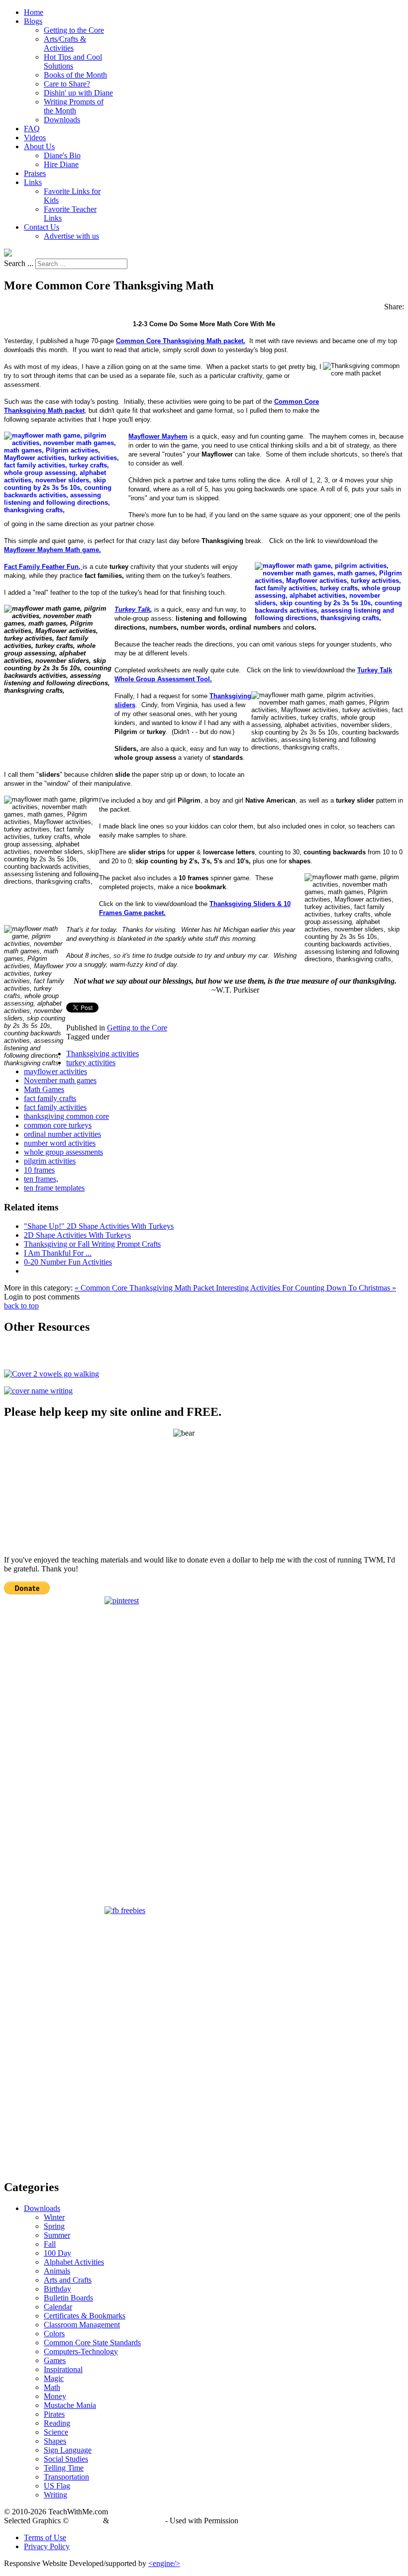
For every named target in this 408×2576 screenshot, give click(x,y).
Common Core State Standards (92, 2343)
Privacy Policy (47, 2546)
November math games (60, 1080)
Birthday (57, 2289)
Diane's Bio (62, 155)
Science (56, 2432)
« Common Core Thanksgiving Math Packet (145, 1288)
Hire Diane (61, 164)
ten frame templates (54, 1188)
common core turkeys (58, 1125)
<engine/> (164, 2563)
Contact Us (42, 227)
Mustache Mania (70, 2405)
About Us (39, 146)
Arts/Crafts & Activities (65, 44)
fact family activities (55, 1107)
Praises (35, 173)
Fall (50, 2244)
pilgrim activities (50, 1161)
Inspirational (63, 2369)
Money (55, 2396)
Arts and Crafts (68, 2280)
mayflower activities (55, 1071)
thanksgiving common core (66, 1116)
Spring (54, 2226)
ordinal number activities (62, 1134)
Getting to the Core (74, 30)
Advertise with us (71, 236)
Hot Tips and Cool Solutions (73, 61)
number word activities (60, 1143)
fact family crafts (50, 1098)
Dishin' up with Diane (78, 93)
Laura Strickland (137, 2521)
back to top (21, 1306)
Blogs (33, 21)
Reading (57, 2423)
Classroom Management (82, 2325)
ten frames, (41, 1179)
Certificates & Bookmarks (85, 2316)
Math (52, 2387)
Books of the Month (75, 75)
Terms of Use (45, 2537)
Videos (35, 138)
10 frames (39, 1170)
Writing (55, 2495)
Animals (57, 2271)
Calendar (58, 2307)
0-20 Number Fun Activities (68, 1262)
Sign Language (68, 2450)
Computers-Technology (81, 2351)
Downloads (62, 120)
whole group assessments (63, 1152)
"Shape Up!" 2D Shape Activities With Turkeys (99, 1226)
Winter (54, 2217)
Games (55, 2360)
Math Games (44, 1089)
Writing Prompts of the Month (74, 106)
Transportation (66, 2477)
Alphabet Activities (74, 2262)
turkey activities (91, 1062)
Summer (57, 2235)
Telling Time (64, 2468)
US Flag (57, 2486)
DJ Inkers (86, 2521)
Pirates (54, 2414)
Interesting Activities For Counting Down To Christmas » (306, 1288)
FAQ (32, 129)
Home (34, 12)
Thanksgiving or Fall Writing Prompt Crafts (92, 1244)
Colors (54, 2334)
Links (33, 182)
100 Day (57, 2253)
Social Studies (66, 2459)
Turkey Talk (132, 609)
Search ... (19, 263)
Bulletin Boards (68, 2298)
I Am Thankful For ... (58, 1253)
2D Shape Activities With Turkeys (77, 1235)
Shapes (55, 2441)
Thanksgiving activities (102, 1054)
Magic (54, 2378)
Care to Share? (67, 84)
